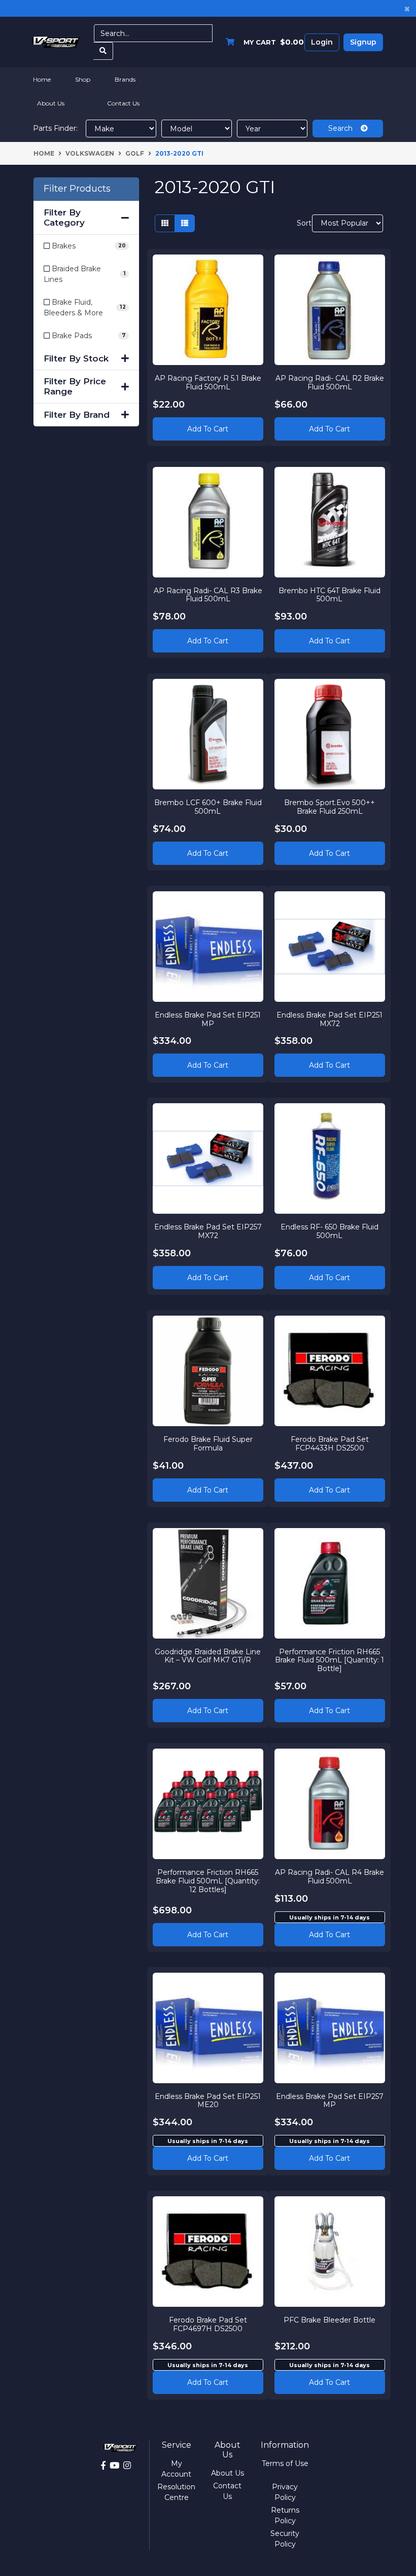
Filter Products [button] (77, 189)
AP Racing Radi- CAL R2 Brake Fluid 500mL (330, 383)
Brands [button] (125, 79)
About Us (51, 103)
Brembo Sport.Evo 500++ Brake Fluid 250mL (330, 807)
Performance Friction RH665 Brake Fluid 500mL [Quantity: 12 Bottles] (208, 1881)
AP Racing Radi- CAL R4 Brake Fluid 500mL (330, 1877)
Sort (303, 223)
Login (322, 42)
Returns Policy (285, 2515)
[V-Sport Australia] (56, 42)
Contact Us (123, 103)
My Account (176, 2469)
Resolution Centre (176, 2492)
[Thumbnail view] (165, 223)
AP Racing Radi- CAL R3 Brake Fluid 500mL (208, 595)
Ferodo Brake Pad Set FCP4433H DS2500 (330, 1444)
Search (344, 128)
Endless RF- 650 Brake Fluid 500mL (330, 1231)
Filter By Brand (77, 415)
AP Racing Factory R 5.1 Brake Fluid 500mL (208, 383)
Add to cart (330, 1935)
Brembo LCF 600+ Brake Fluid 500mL (208, 807)
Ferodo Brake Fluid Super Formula (208, 1444)
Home (42, 79)
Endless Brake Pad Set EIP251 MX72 (330, 1019)
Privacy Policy (285, 2492)
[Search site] (103, 51)
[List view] (185, 223)
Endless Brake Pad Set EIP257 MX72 (208, 1231)
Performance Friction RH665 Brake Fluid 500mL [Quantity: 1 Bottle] (330, 1660)
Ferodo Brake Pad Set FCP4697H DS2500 (208, 2324)
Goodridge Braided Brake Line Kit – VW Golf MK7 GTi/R (208, 1656)
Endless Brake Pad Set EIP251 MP (208, 1019)
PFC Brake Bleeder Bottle (330, 2320)
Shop (83, 79)
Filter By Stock (76, 358)
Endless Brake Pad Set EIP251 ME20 (208, 2101)
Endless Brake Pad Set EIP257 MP (330, 2101)
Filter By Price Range (75, 386)
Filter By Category (64, 217)
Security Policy (285, 2539)
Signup (363, 42)
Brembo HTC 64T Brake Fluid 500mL (330, 595)
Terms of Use (285, 2463)
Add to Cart (208, 429)
